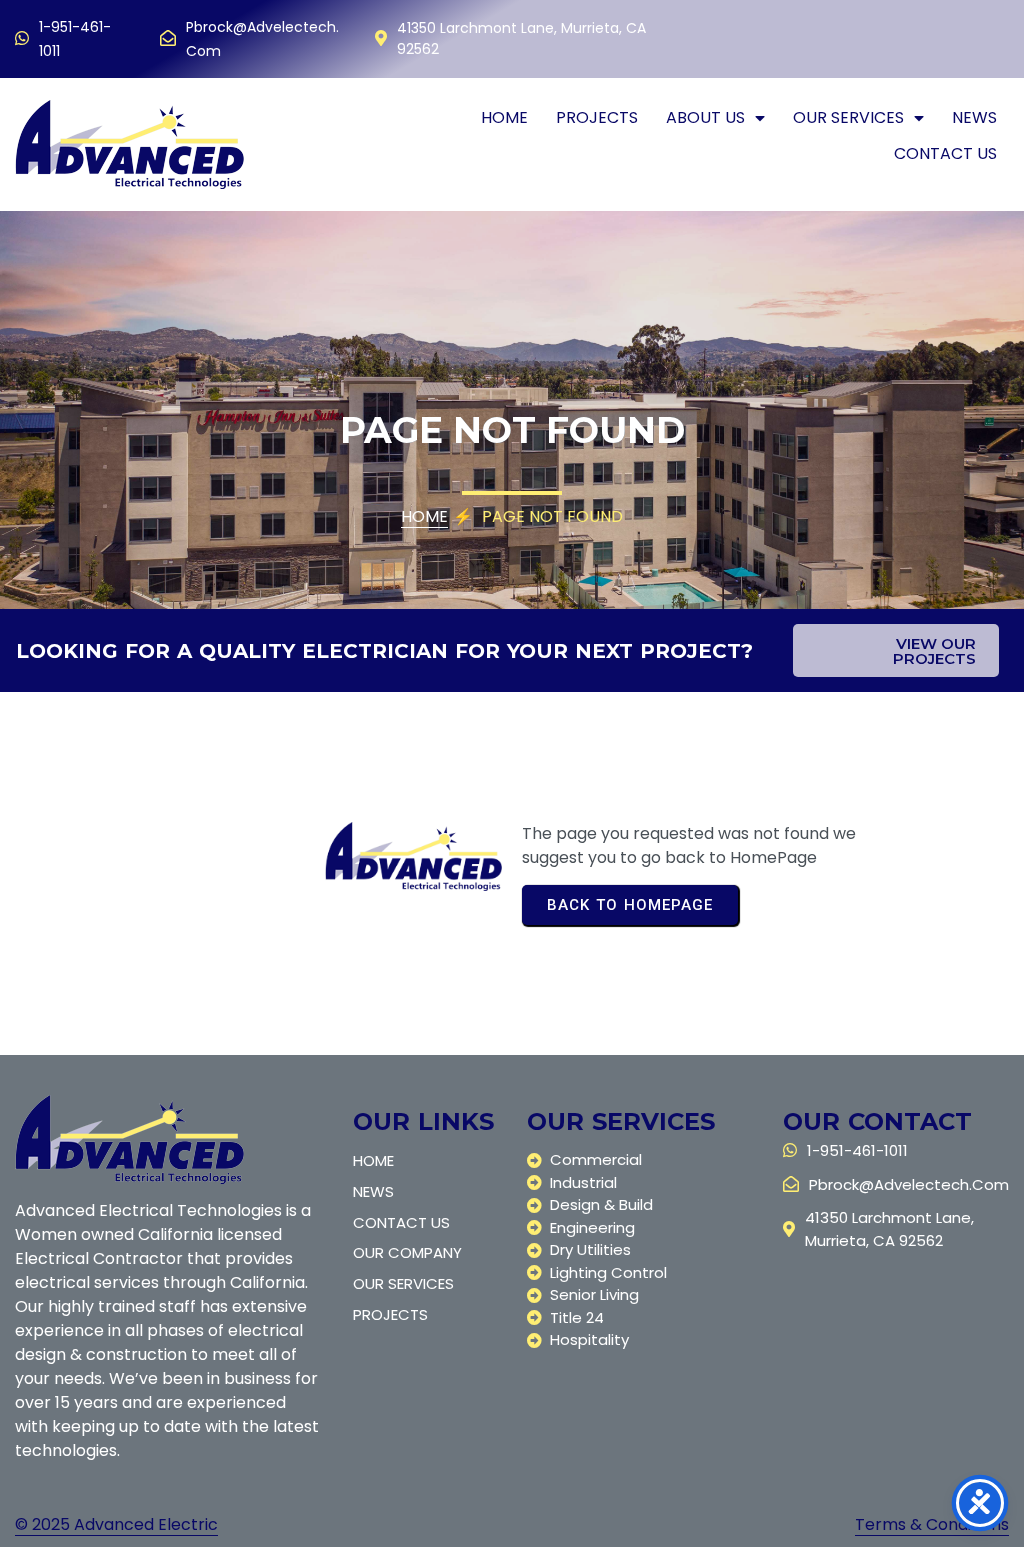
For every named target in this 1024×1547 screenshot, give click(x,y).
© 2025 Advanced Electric (116, 1524)
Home (424, 516)
